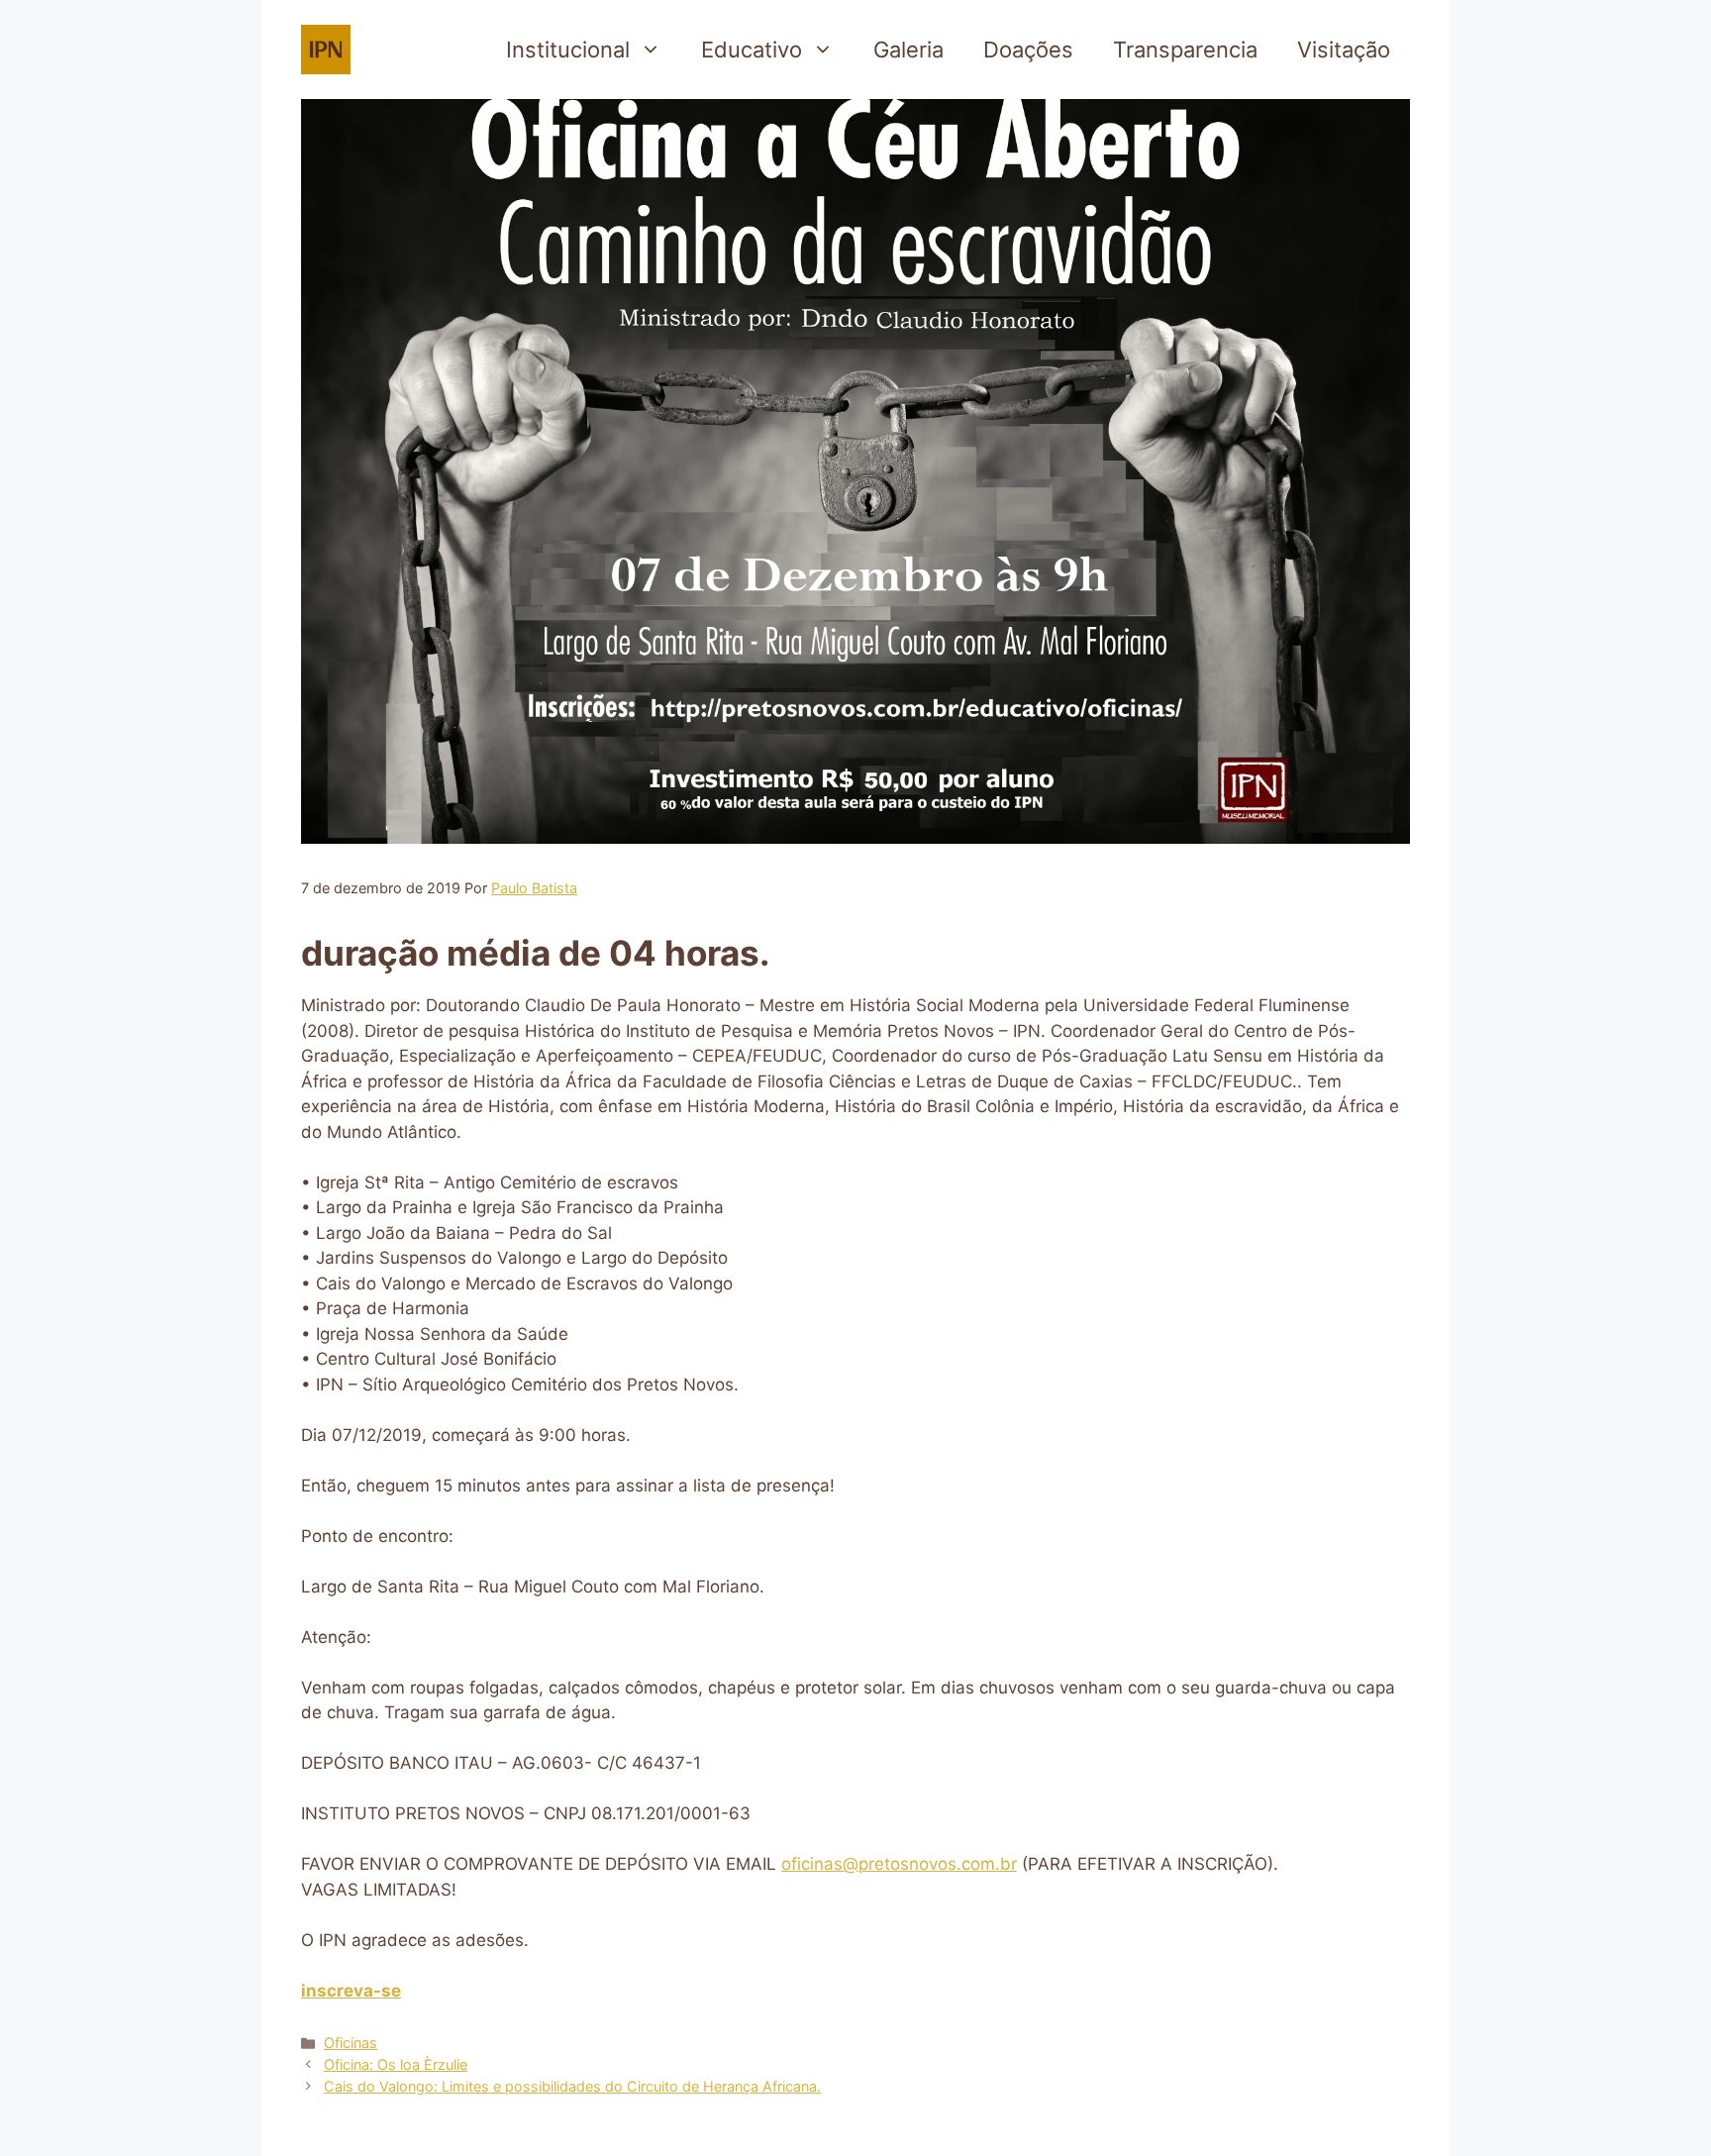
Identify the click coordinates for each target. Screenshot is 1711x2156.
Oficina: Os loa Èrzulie (396, 2064)
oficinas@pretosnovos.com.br (899, 1864)
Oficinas (351, 2043)
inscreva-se (351, 1991)
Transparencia (1185, 50)
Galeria (908, 50)
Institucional (568, 50)
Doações (1028, 50)
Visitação (1344, 50)
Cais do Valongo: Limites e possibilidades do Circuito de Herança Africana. (572, 2086)
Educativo (752, 50)
